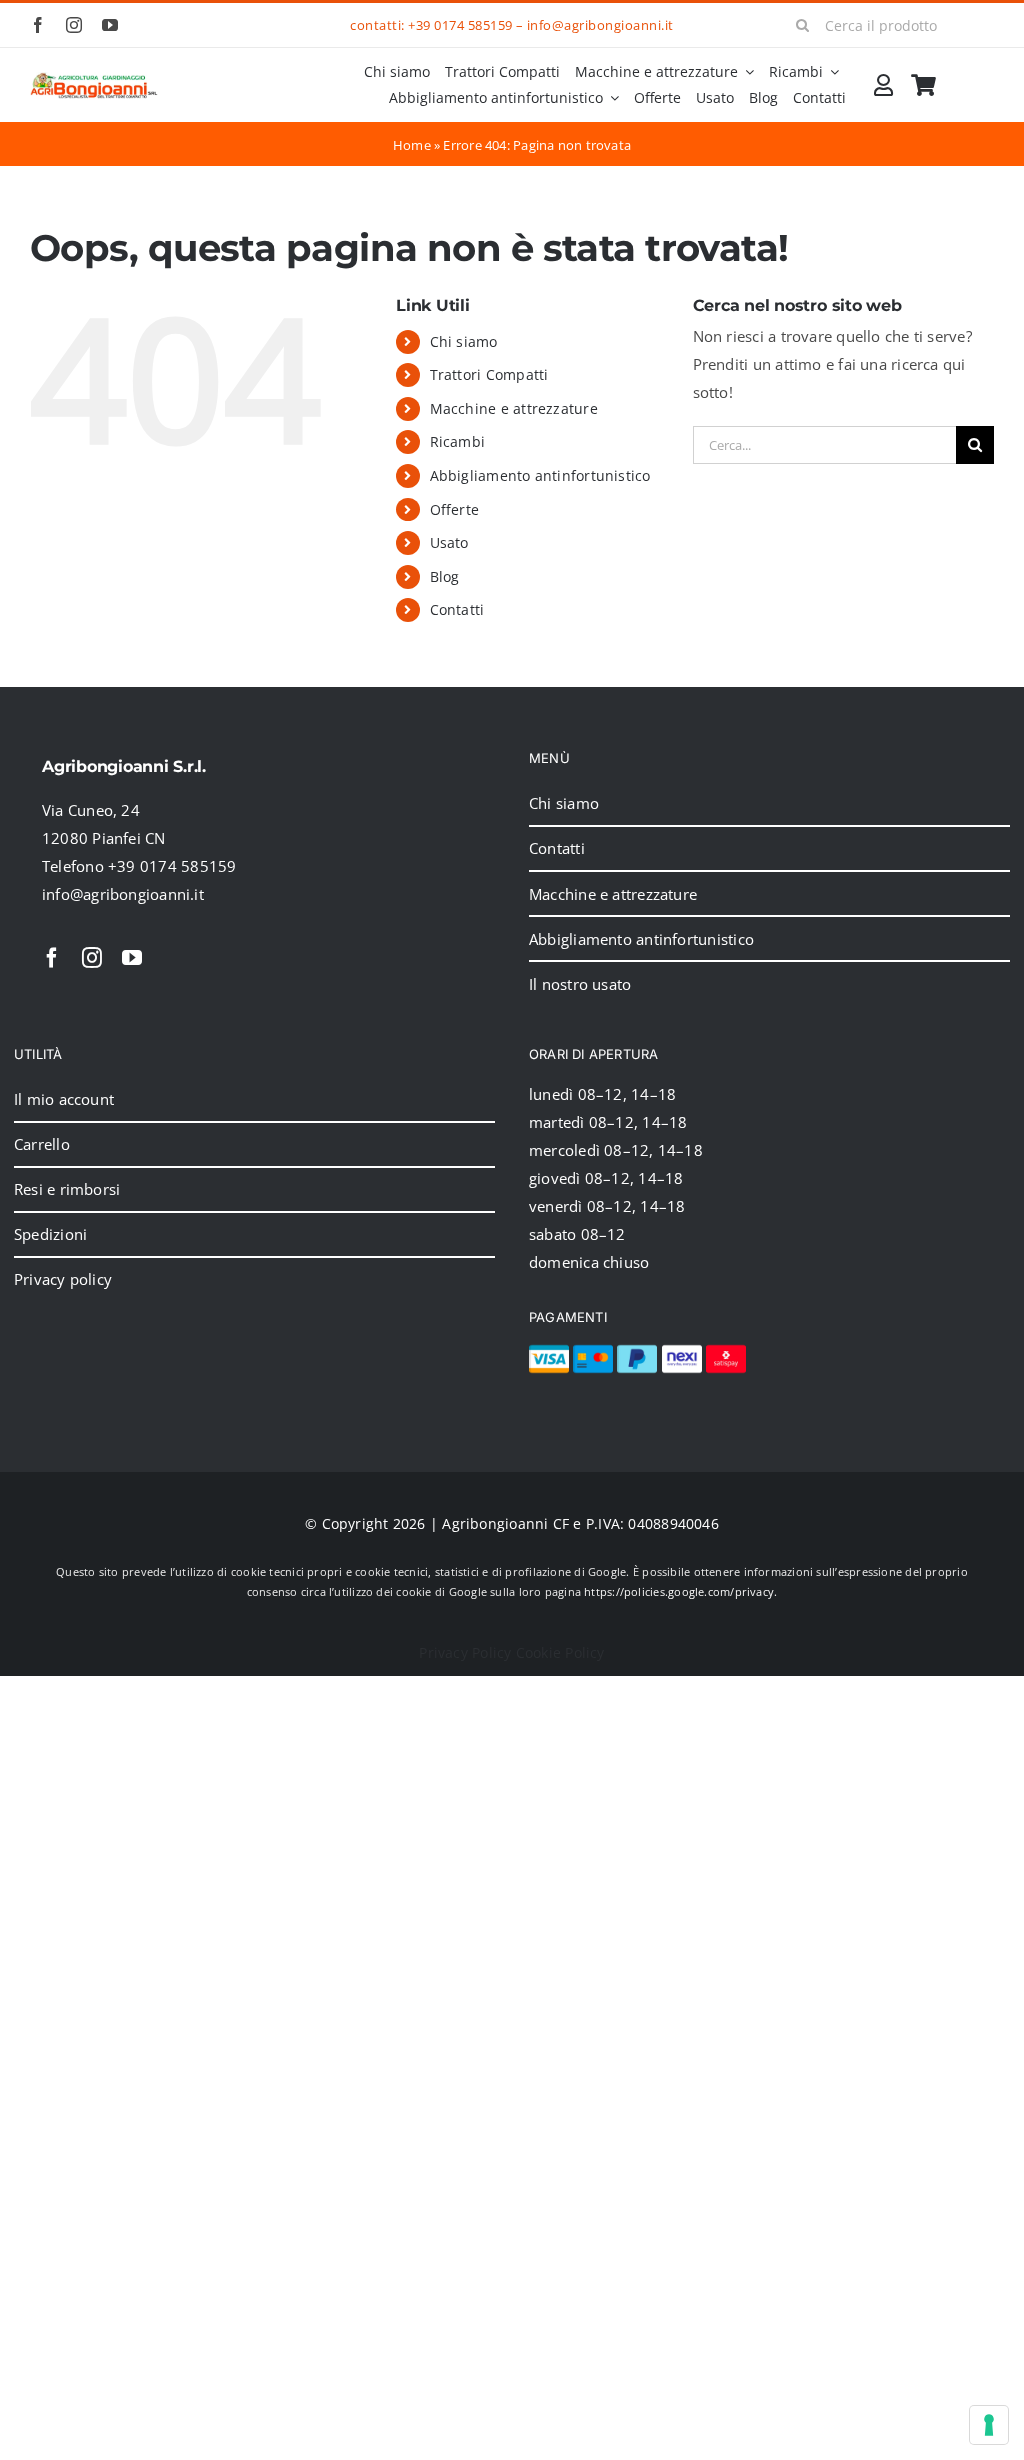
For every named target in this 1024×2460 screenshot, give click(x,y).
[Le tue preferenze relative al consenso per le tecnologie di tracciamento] (989, 2425)
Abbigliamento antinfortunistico (540, 475)
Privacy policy (63, 1279)
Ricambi (458, 441)
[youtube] (110, 25)
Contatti (457, 609)
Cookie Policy (560, 1652)
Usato (449, 542)
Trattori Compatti (489, 374)
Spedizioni (50, 1234)
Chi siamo (464, 341)
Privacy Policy (465, 1652)
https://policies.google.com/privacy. (680, 1591)
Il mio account (64, 1099)
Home (412, 145)
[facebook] (38, 25)
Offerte (455, 509)
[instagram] (74, 25)
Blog (445, 576)
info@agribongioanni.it (600, 25)
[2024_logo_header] (94, 79)
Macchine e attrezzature (514, 408)
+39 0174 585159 (460, 25)
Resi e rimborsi (67, 1189)
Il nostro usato (580, 984)
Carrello (42, 1144)
